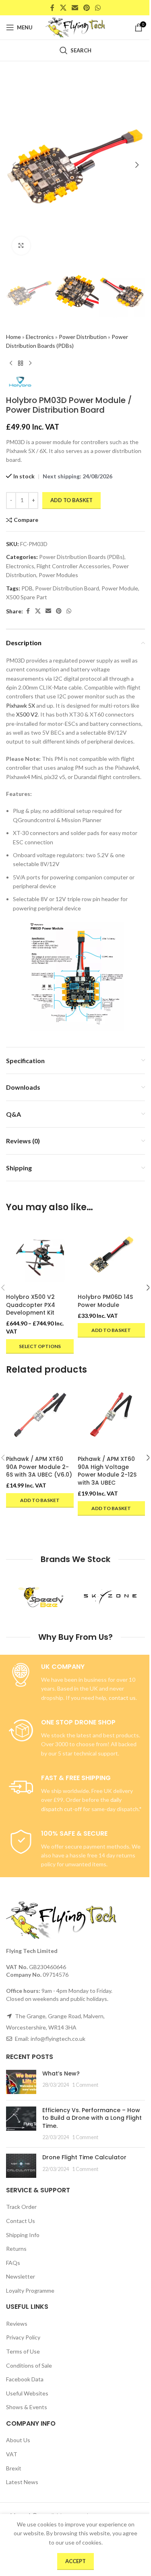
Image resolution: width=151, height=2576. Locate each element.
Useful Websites (27, 2393)
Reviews (17, 2324)
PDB (27, 588)
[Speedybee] (41, 1597)
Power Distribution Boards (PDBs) (82, 557)
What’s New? (61, 2073)
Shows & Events (27, 2407)
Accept (75, 2561)
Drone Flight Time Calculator (84, 2157)
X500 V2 (27, 714)
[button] (14, 165)
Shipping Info (23, 2234)
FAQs (13, 2262)
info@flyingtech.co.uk (58, 2039)
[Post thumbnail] (21, 2082)
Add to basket (71, 500)
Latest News (22, 2482)
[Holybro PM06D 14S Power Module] (112, 1256)
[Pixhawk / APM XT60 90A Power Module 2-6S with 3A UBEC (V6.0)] (40, 1418)
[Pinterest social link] (87, 8)
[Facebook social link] (52, 8)
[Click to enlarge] (21, 246)
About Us (18, 2440)
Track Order (21, 2207)
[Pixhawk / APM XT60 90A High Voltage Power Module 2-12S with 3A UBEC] (112, 1418)
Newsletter (21, 2276)
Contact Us (21, 2221)
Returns (16, 2249)
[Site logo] (75, 27)
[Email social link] (75, 8)
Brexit (14, 2468)
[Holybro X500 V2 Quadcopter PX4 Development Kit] (40, 1256)
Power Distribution (83, 337)
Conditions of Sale (29, 2365)
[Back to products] (21, 364)
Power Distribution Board (67, 588)
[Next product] (30, 364)
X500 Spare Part (27, 597)
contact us (122, 1697)
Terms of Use (23, 2351)
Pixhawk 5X (21, 705)
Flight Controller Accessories (73, 566)
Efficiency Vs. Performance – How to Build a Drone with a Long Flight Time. (92, 2118)
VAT (12, 2454)
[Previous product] (11, 364)
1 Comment (85, 2085)
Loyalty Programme (30, 2290)
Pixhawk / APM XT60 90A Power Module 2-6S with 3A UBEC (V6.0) (39, 1467)
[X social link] (63, 8)
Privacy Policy (23, 2337)
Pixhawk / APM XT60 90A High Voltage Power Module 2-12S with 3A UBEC (107, 1471)
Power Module (120, 588)
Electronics (40, 337)
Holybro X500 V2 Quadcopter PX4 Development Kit (31, 1305)
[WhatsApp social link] (98, 8)
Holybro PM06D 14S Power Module (105, 1301)
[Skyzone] (111, 1597)
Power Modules (58, 575)
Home (13, 337)
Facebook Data (25, 2379)
